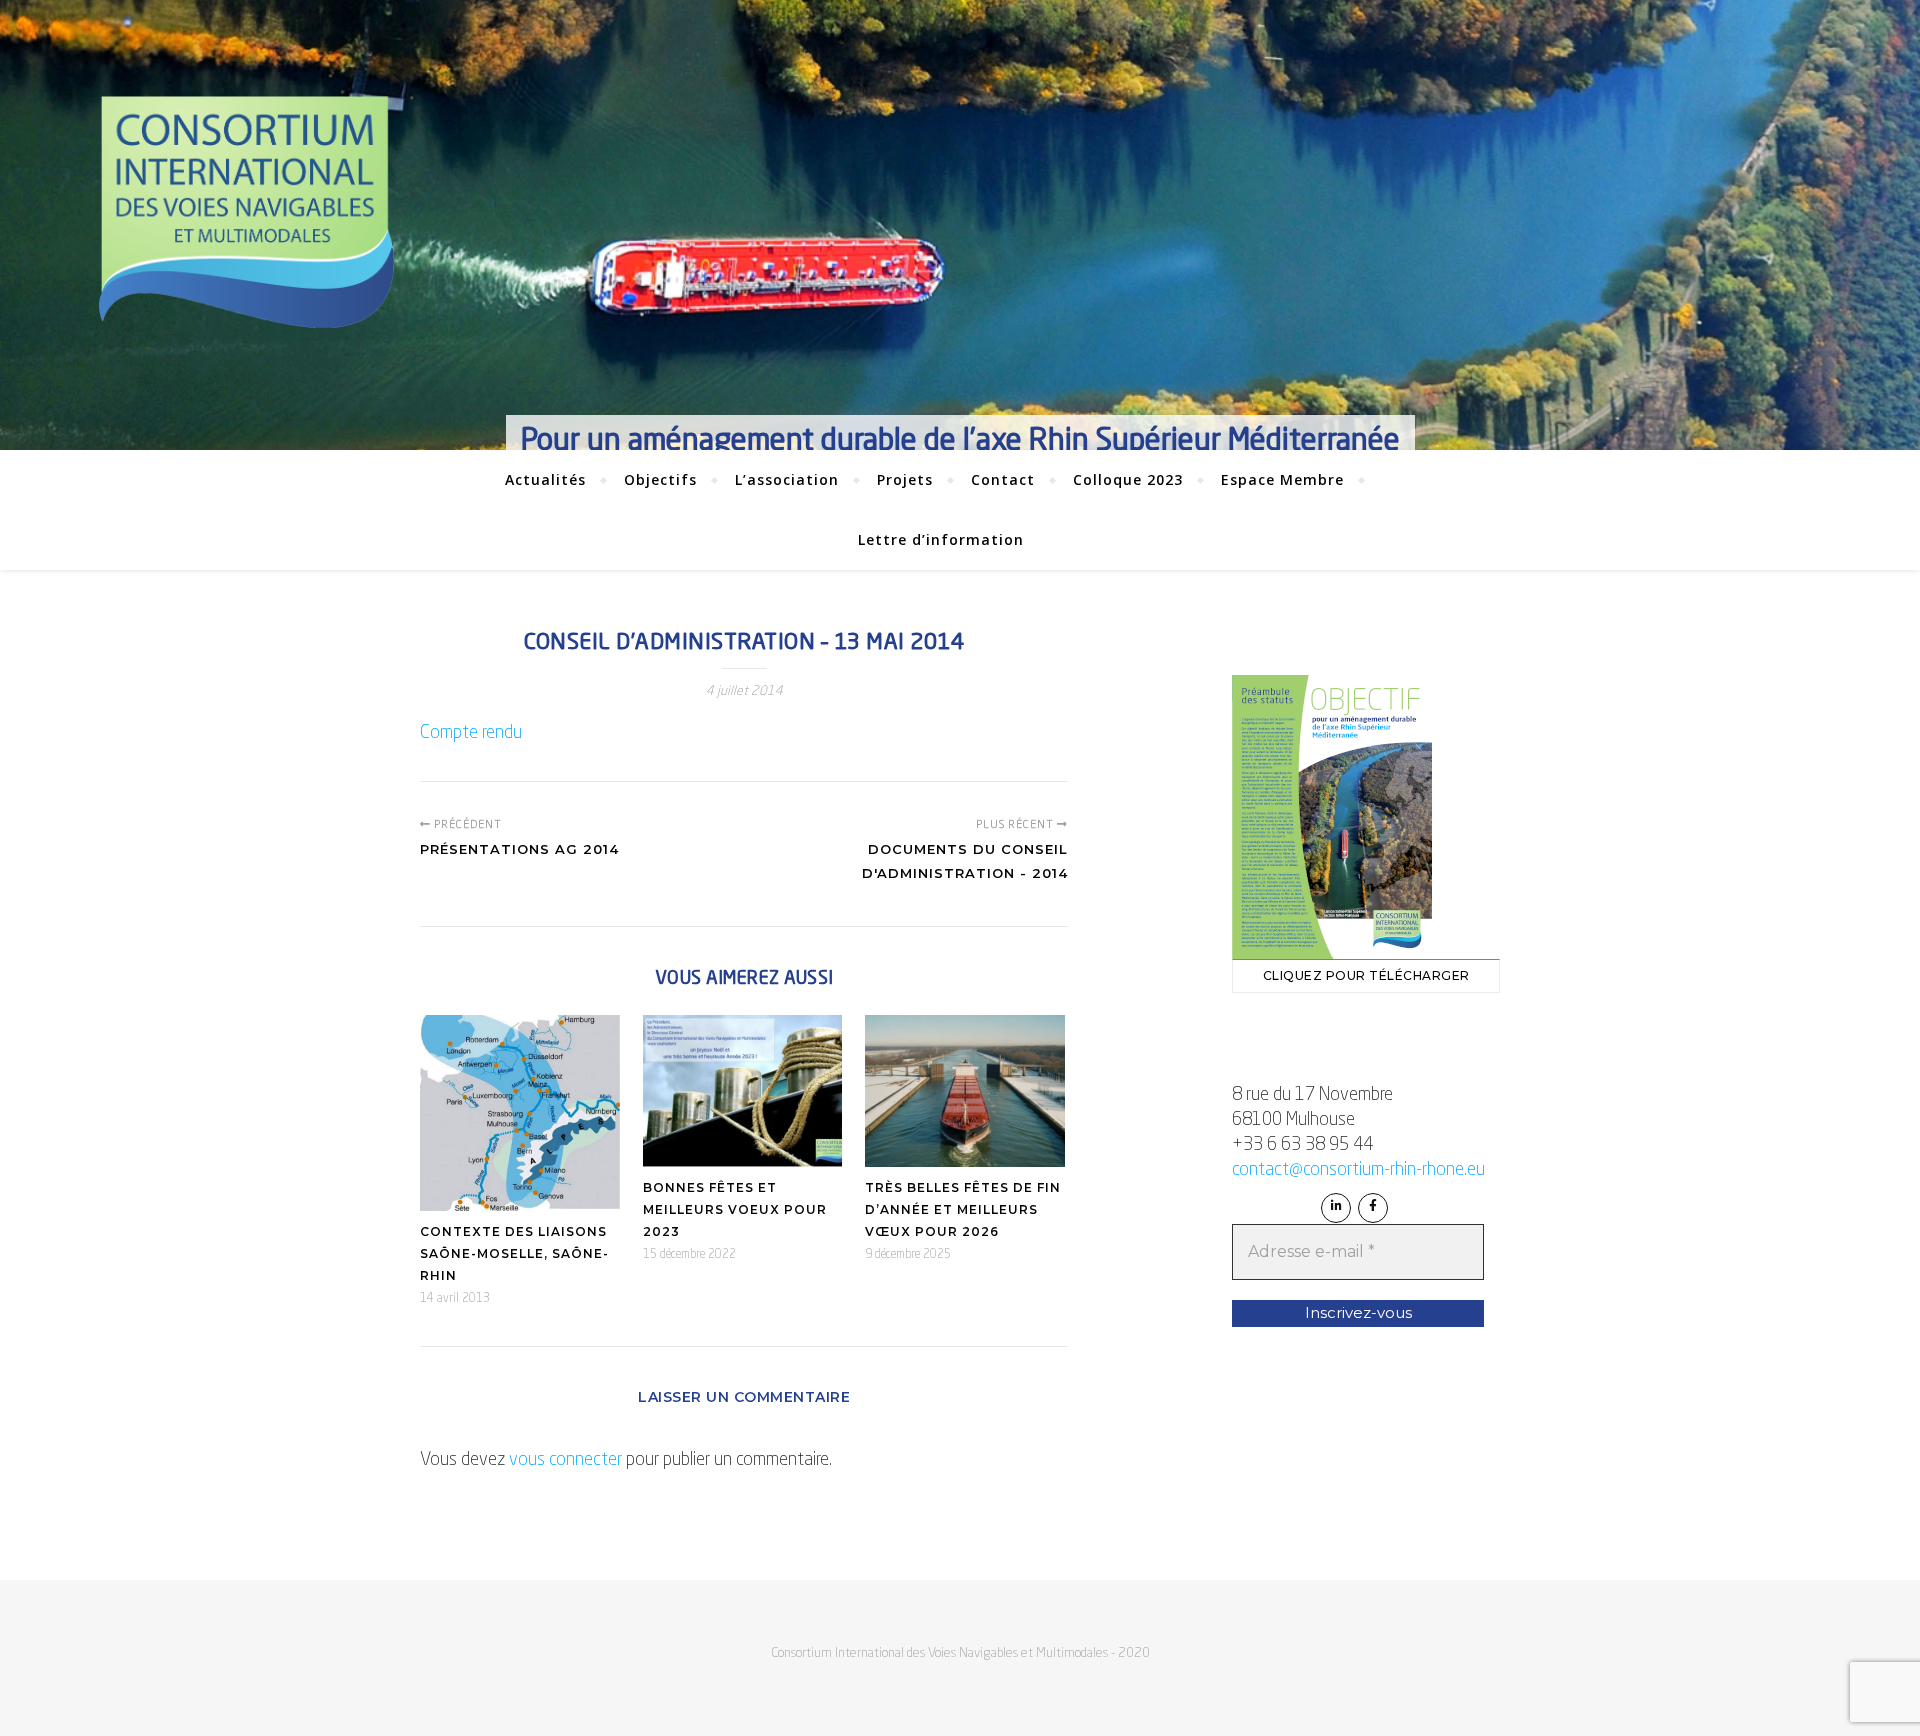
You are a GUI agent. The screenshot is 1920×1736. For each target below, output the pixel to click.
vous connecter (565, 1460)
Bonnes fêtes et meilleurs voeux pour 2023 (735, 1209)
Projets (905, 479)
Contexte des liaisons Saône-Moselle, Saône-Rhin (514, 1253)
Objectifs (660, 479)
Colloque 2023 (1128, 479)
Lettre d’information (941, 539)
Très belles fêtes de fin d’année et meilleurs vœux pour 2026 (963, 1209)
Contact (1003, 479)
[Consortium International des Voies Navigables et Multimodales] (246, 212)
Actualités (545, 479)
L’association (787, 479)
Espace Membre (1282, 479)
